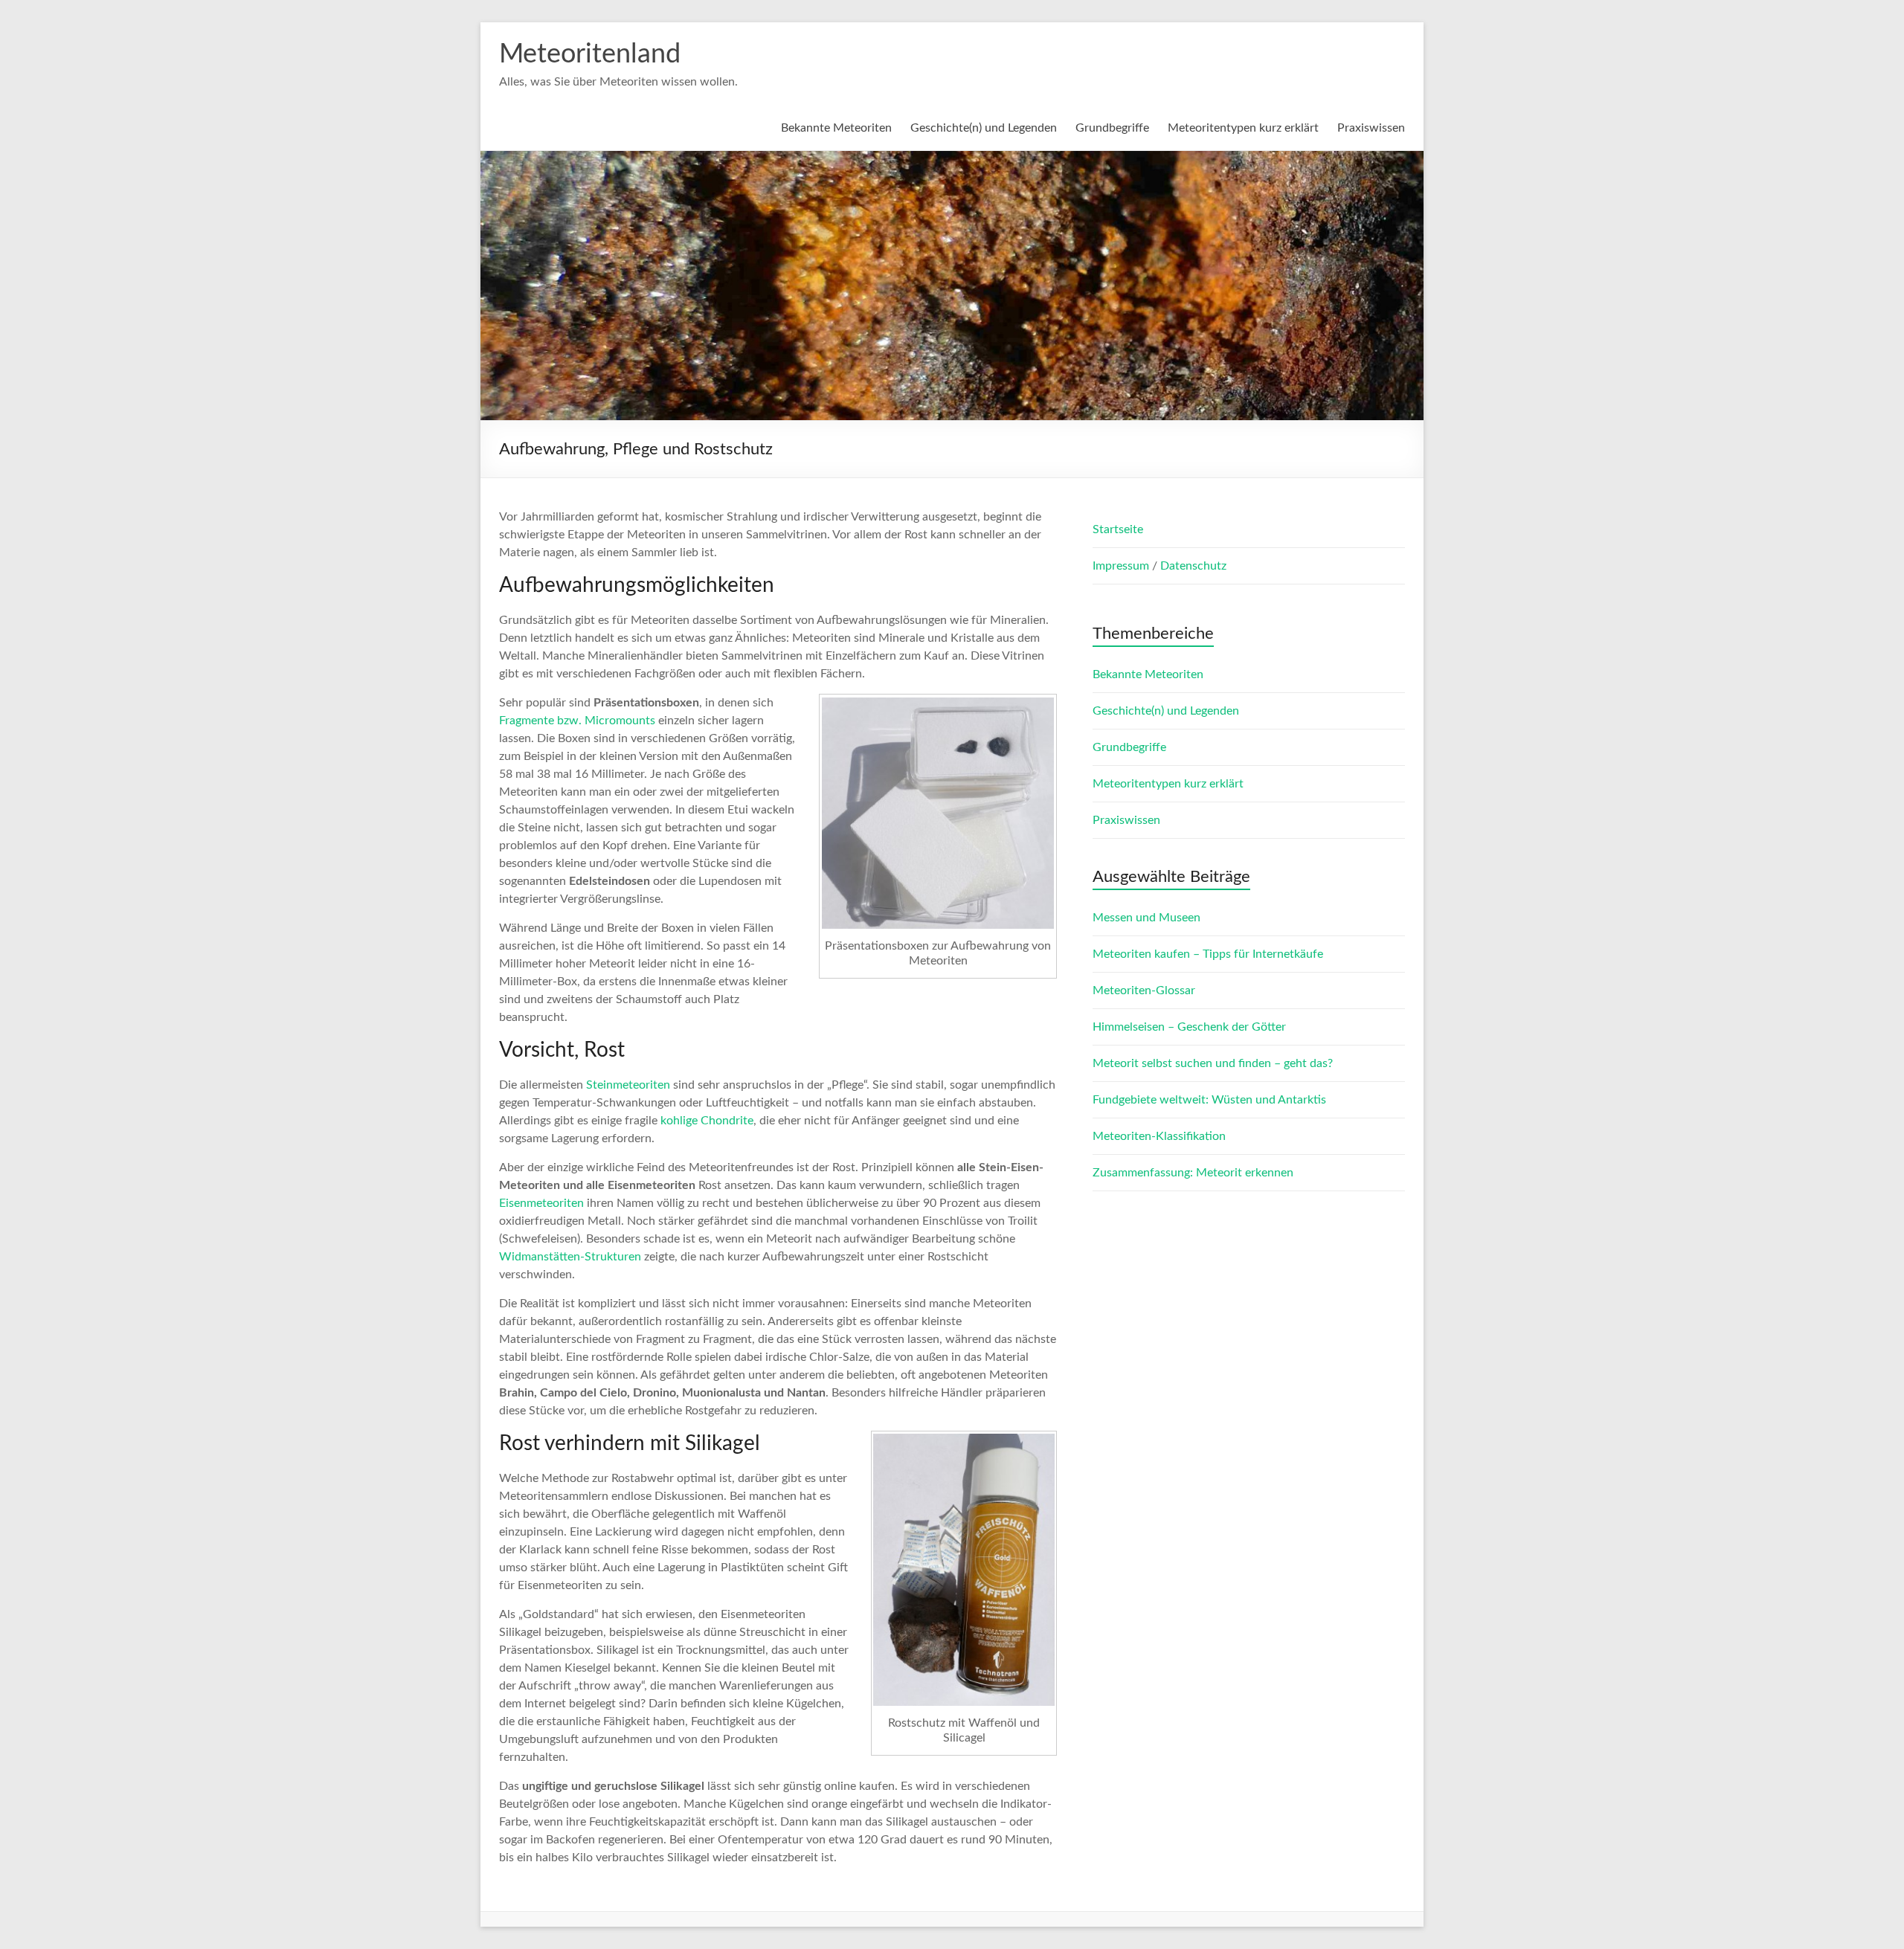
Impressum (1122, 566)
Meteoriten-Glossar (1144, 990)
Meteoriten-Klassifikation (1159, 1136)
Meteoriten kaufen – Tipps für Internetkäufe (1208, 954)
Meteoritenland (590, 54)
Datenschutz (1193, 566)
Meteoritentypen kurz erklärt (1243, 128)
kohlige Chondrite (707, 1121)
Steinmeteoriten (628, 1085)
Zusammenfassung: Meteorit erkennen (1193, 1173)
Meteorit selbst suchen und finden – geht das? (1213, 1063)
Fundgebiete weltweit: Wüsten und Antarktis (1209, 1100)
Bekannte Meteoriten (836, 128)
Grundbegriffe (1112, 128)
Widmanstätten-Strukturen (570, 1257)
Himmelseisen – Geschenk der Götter (1189, 1027)
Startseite (1118, 529)
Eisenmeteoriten (541, 1203)
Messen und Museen (1146, 918)
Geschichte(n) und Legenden (984, 128)
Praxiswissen (1371, 128)
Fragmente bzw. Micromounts (577, 721)
